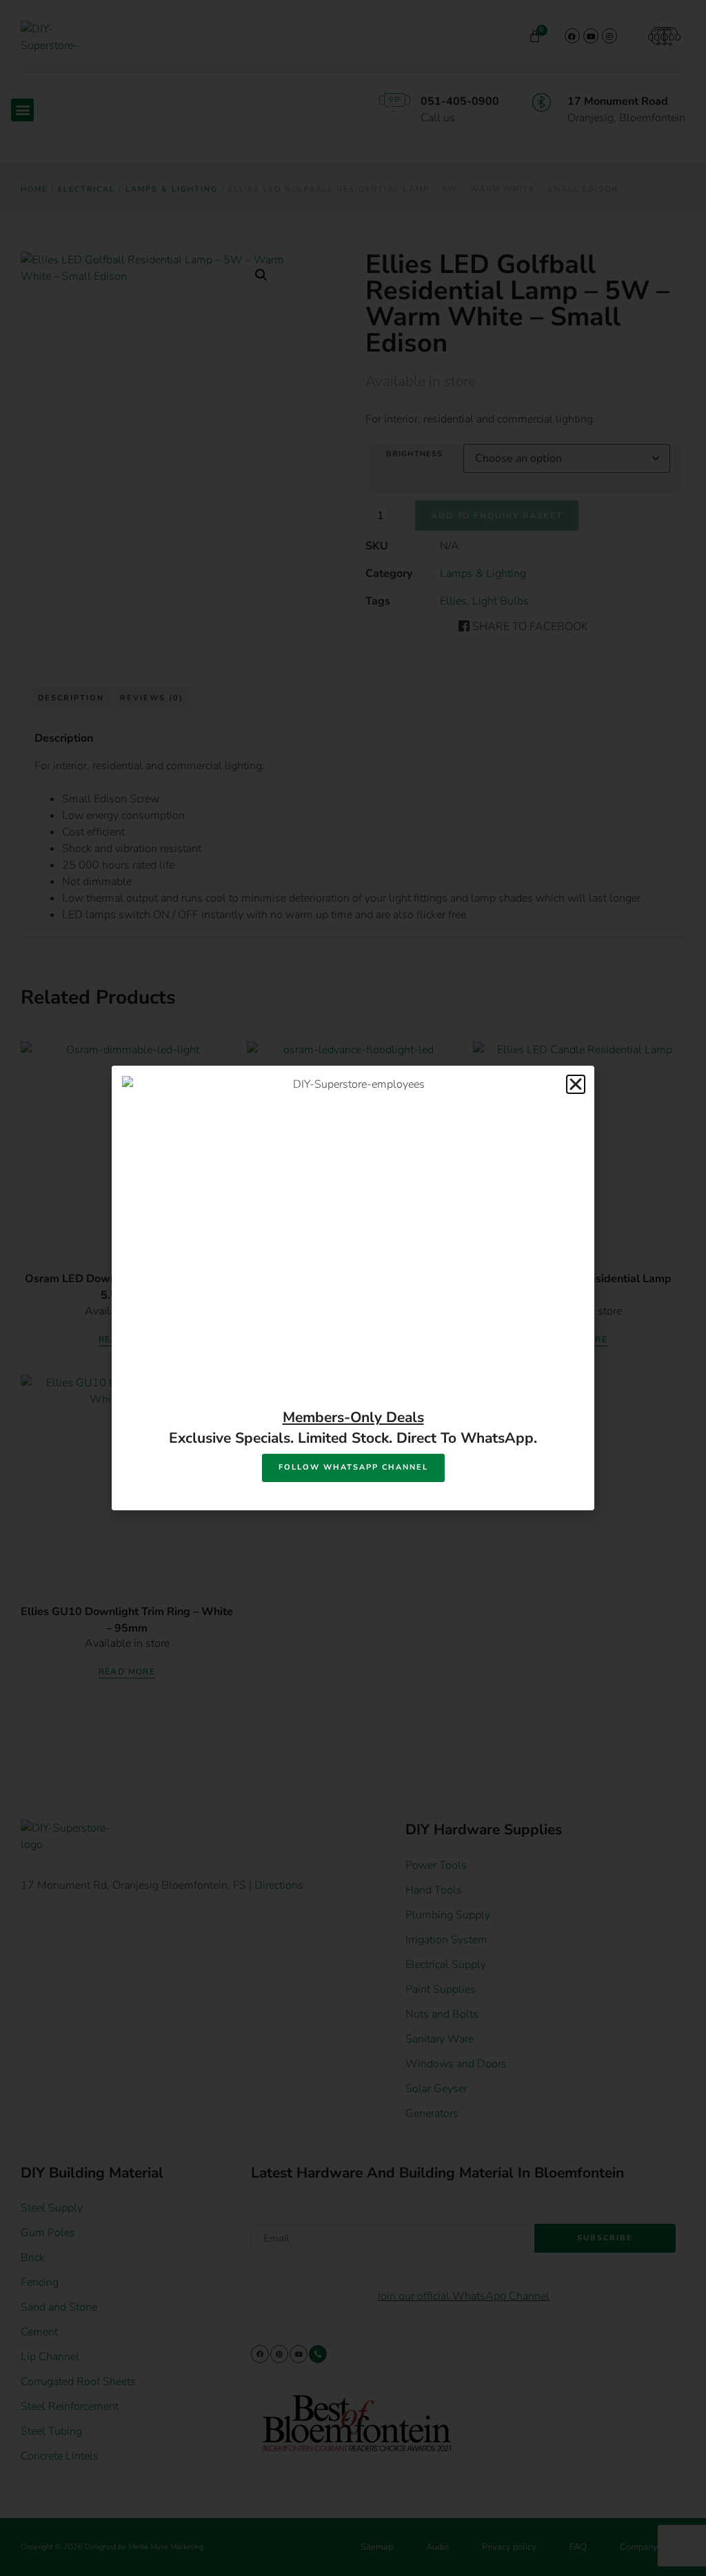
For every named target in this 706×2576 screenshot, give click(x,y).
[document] (353, 1288)
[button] (576, 1084)
